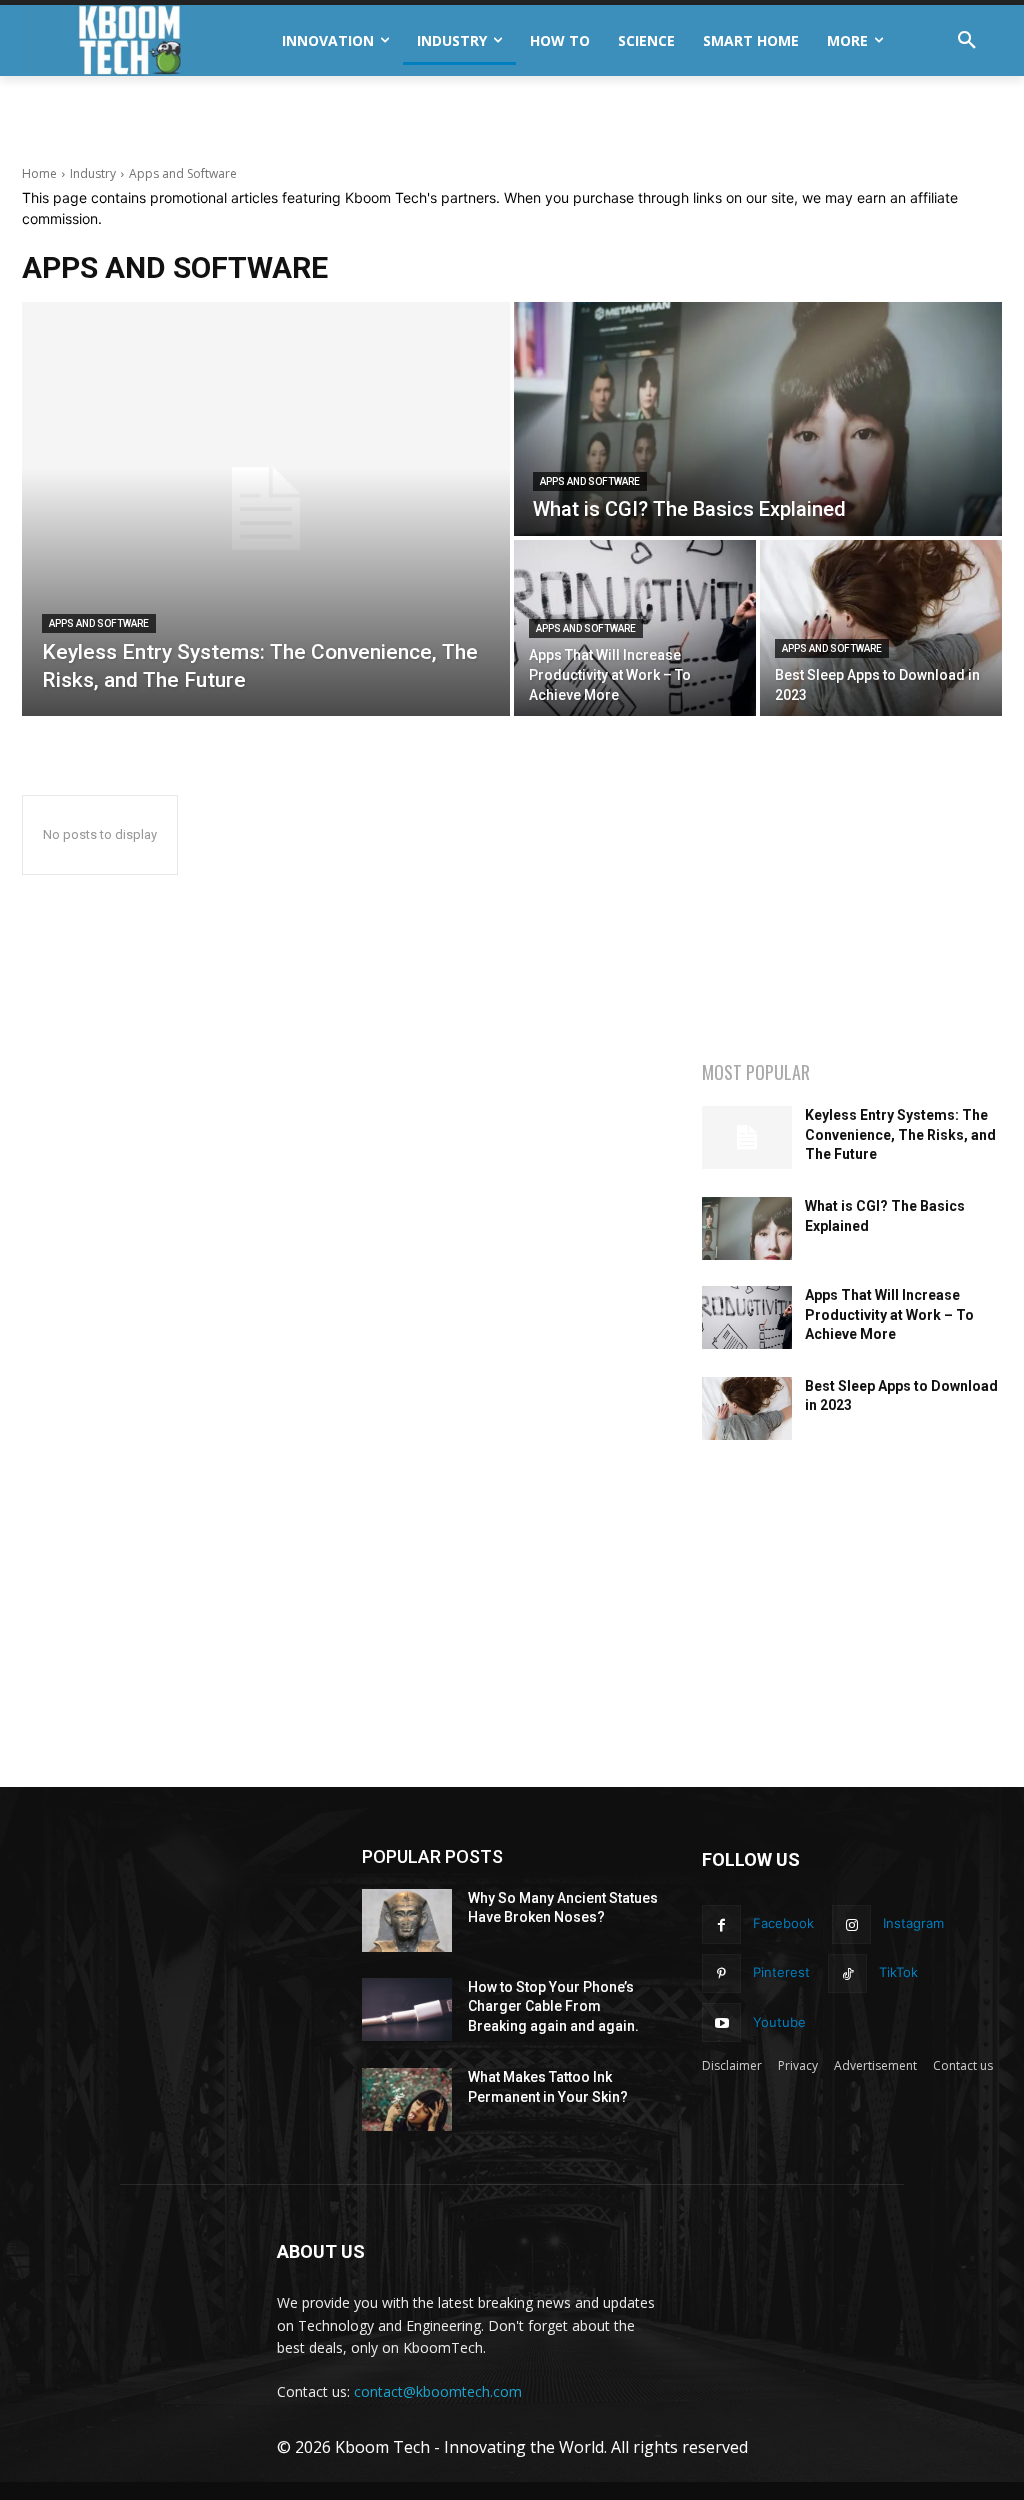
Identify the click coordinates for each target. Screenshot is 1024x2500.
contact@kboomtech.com (438, 2391)
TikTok (898, 1972)
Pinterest (781, 1972)
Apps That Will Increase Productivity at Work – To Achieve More (889, 1314)
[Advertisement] (256, 130)
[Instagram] (851, 1924)
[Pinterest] (721, 1973)
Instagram (913, 1923)
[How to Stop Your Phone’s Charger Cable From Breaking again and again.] (407, 2009)
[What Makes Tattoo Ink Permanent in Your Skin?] (407, 2099)
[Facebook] (721, 1924)
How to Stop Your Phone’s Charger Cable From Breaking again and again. (553, 2006)
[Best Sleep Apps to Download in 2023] (881, 628)
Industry (93, 173)
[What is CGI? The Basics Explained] (758, 419)
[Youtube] (721, 2022)
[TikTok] (847, 1973)
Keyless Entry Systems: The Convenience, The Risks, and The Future (900, 1134)
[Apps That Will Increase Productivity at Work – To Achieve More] (747, 1317)
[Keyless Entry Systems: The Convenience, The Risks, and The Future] (266, 509)
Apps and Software (99, 623)
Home (39, 173)
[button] (967, 41)
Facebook (783, 1923)
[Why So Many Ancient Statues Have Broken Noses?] (407, 1920)
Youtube (779, 2022)
